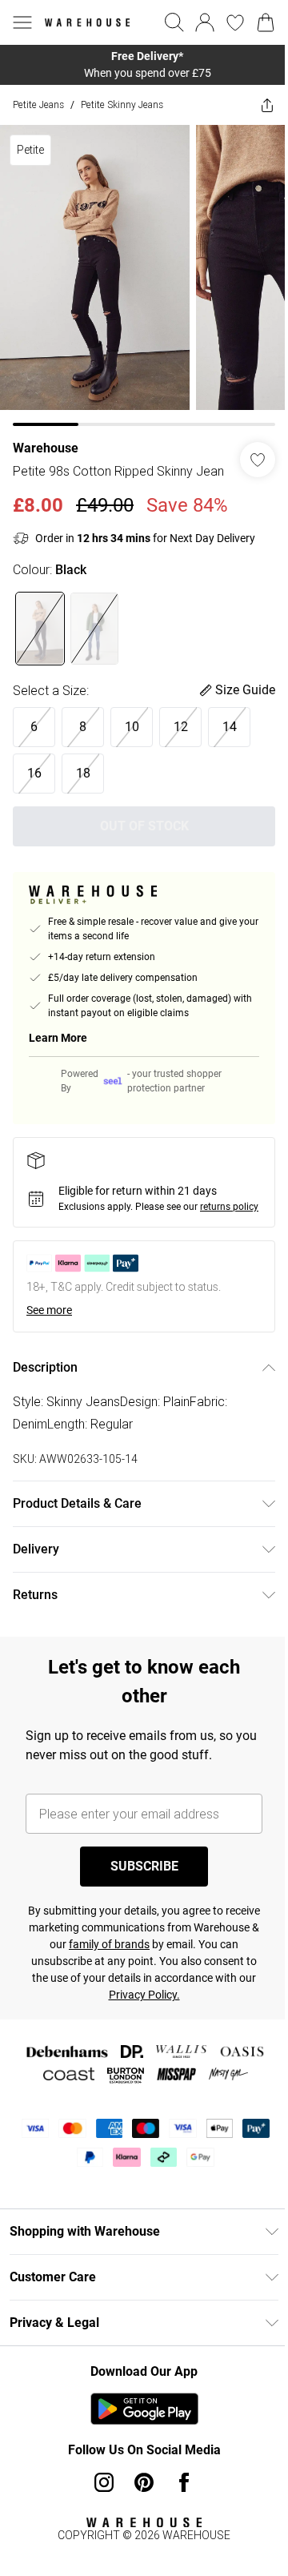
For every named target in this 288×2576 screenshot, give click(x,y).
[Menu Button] (22, 22)
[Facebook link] (184, 2482)
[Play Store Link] (144, 2409)
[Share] (267, 105)
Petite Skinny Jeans (122, 104)
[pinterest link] (144, 2482)
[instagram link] (104, 2482)
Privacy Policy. (144, 1995)
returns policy (229, 1207)
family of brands (109, 1944)
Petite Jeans (38, 104)
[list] (144, 65)
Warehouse (46, 448)
